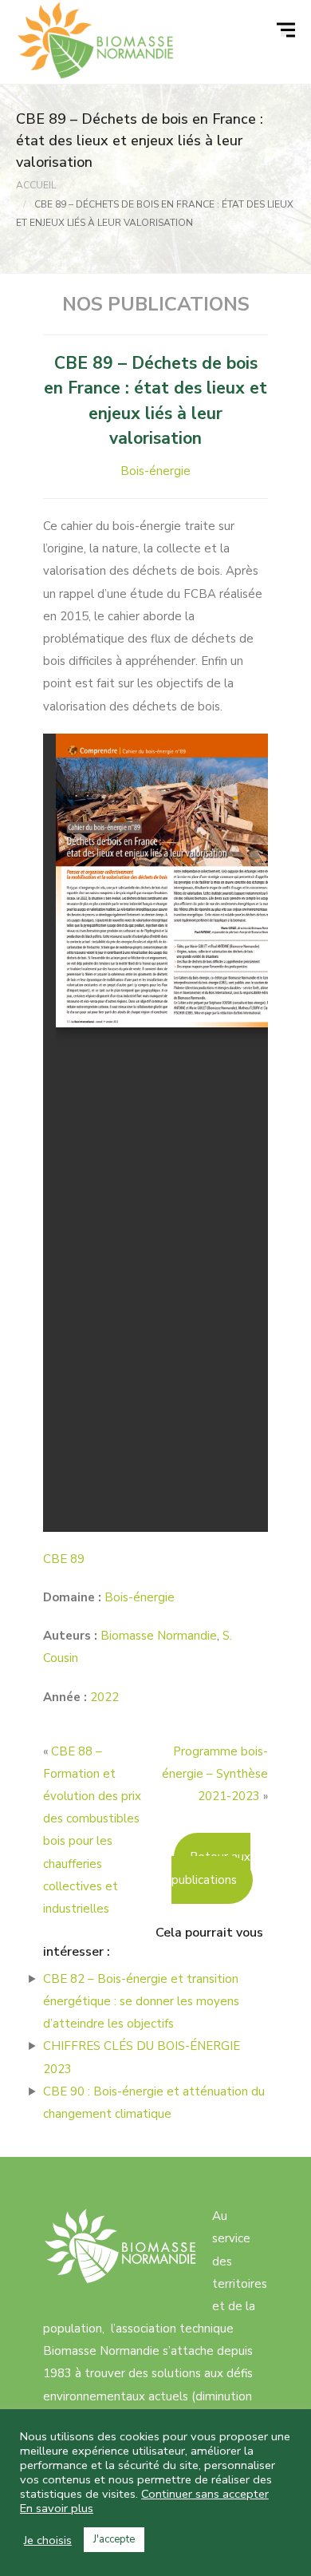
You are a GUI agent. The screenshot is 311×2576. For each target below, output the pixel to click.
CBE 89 (64, 1559)
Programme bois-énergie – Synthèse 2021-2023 (215, 1774)
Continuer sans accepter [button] (205, 2494)
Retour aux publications (211, 1868)
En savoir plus (57, 2508)
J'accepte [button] (114, 2539)
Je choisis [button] (48, 2540)
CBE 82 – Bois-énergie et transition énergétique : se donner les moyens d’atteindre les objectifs (141, 2001)
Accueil (36, 185)
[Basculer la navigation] (288, 30)
